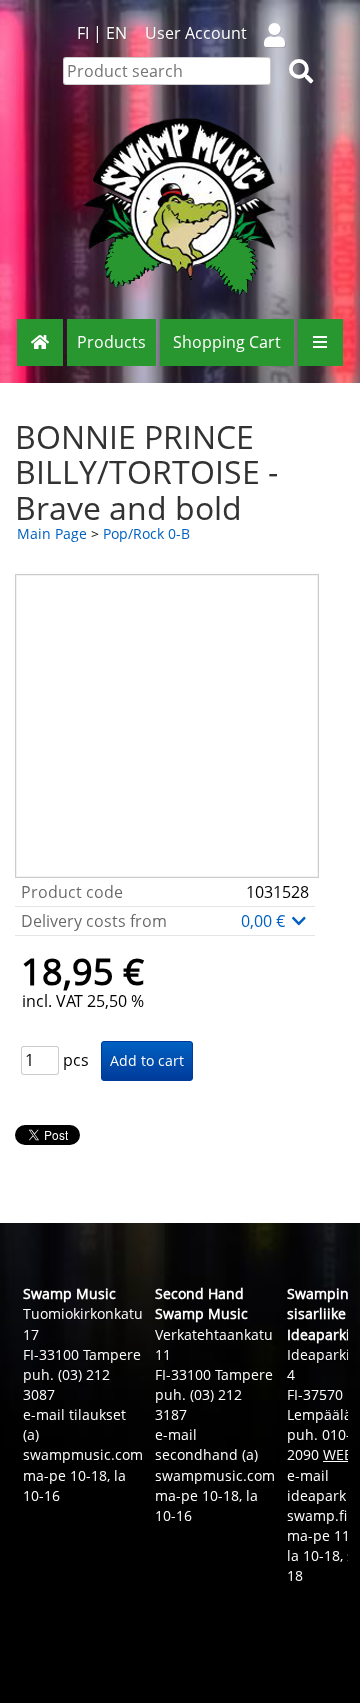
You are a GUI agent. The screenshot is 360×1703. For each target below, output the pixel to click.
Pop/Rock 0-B (146, 533)
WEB (338, 1454)
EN (116, 33)
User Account (196, 33)
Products (111, 342)
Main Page (52, 533)
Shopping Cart (227, 342)
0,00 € (265, 921)
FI (83, 33)
